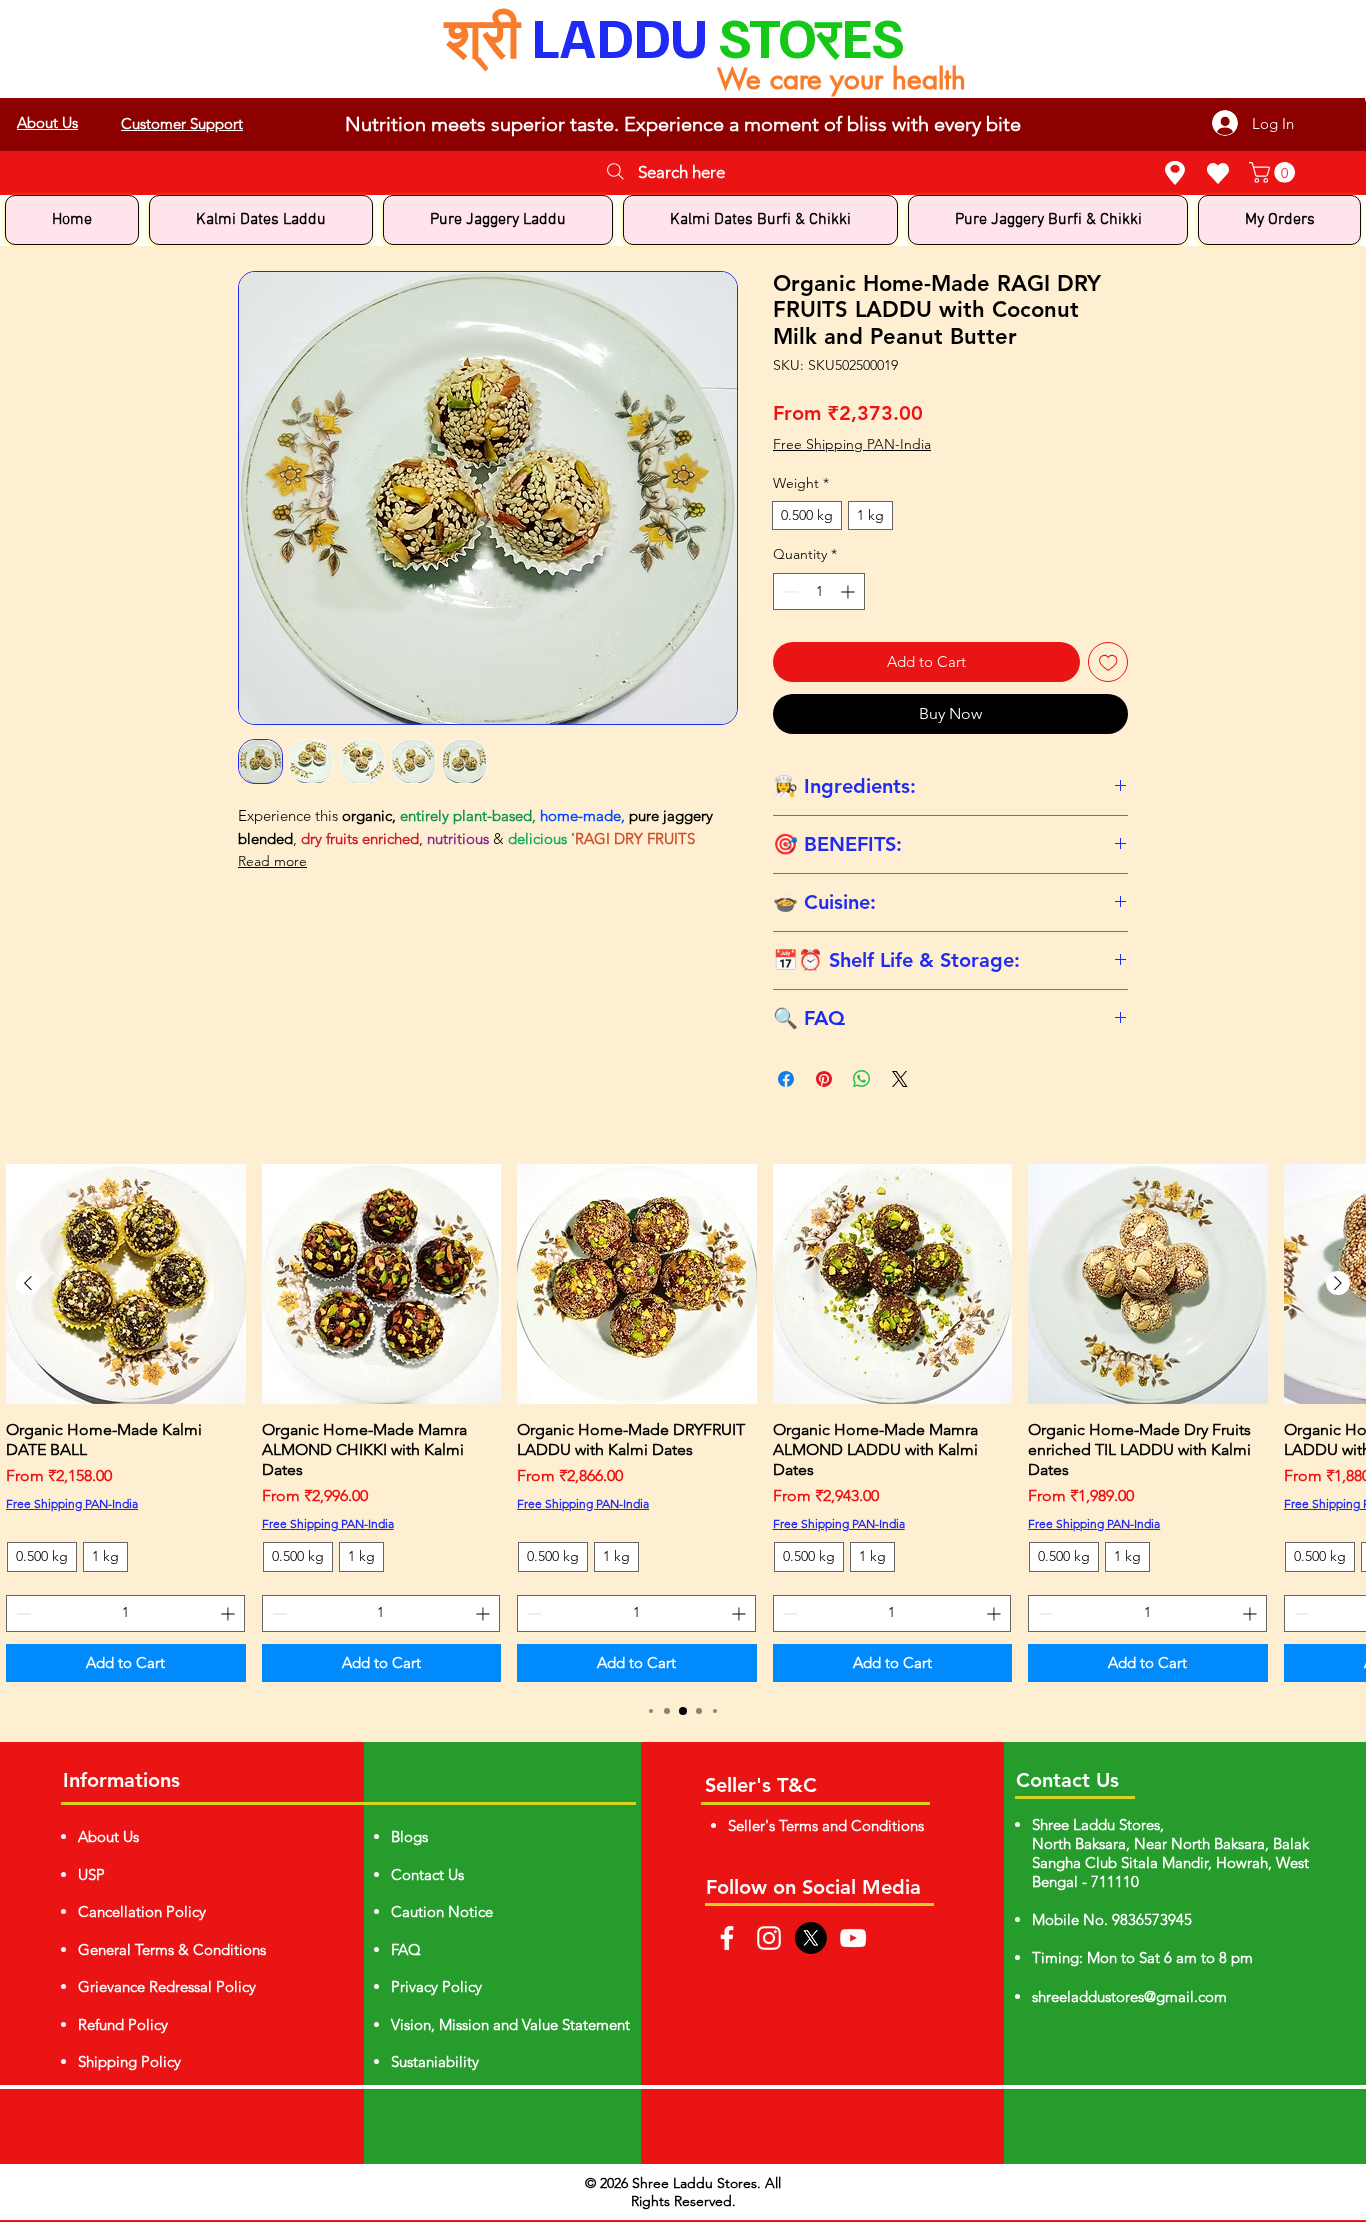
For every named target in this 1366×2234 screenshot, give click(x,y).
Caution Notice (442, 1911)
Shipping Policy (129, 2061)
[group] (683, 1423)
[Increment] (849, 591)
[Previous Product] (28, 1283)
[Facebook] (727, 1938)
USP (91, 1874)
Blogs (409, 1836)
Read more (272, 861)
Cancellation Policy (142, 1911)
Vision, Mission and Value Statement (510, 2024)
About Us (108, 1836)
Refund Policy (123, 2024)
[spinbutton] (819, 591)
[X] (811, 1938)
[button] (1274, 172)
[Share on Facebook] (786, 1079)
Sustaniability (435, 2061)
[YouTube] (853, 1938)
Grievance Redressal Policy (167, 1986)
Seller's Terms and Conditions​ (826, 1825)
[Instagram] (769, 1938)
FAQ (406, 1949)
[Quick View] (126, 1284)
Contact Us (427, 1874)
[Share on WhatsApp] (862, 1079)
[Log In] (1358, 98)
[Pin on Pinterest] (824, 1079)
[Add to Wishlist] (1108, 662)
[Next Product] (1338, 1283)
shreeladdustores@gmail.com (1129, 1996)
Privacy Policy (436, 1986)
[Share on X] (900, 1079)
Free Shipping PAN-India (852, 444)
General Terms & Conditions (172, 1949)
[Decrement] (788, 591)
